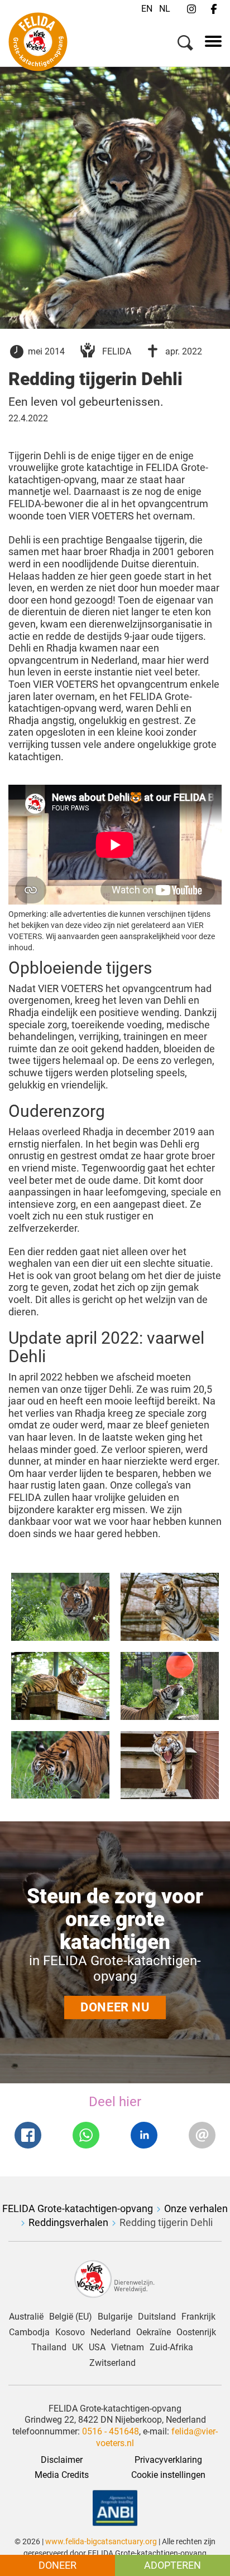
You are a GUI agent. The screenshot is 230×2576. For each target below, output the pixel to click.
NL (165, 9)
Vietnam (128, 2347)
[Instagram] (191, 9)
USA (97, 2347)
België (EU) (71, 2317)
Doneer (57, 2565)
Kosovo (70, 2332)
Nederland (111, 2332)
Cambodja (29, 2332)
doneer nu (115, 2007)
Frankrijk (198, 2317)
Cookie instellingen (168, 2475)
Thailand (49, 2347)
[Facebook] (214, 9)
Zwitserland (112, 2363)
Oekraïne (154, 2332)
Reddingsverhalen (68, 2222)
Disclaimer (62, 2460)
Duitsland (157, 2317)
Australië (26, 2317)
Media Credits (62, 2475)
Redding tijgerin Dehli (166, 2222)
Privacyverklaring (168, 2460)
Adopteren (172, 2565)
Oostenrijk (196, 2332)
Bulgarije (115, 2317)
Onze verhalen (196, 2208)
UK (78, 2347)
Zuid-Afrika (171, 2347)
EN (147, 9)
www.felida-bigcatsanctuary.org (101, 2541)
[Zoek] (185, 45)
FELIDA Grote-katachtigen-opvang (78, 2208)
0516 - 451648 (109, 2431)
